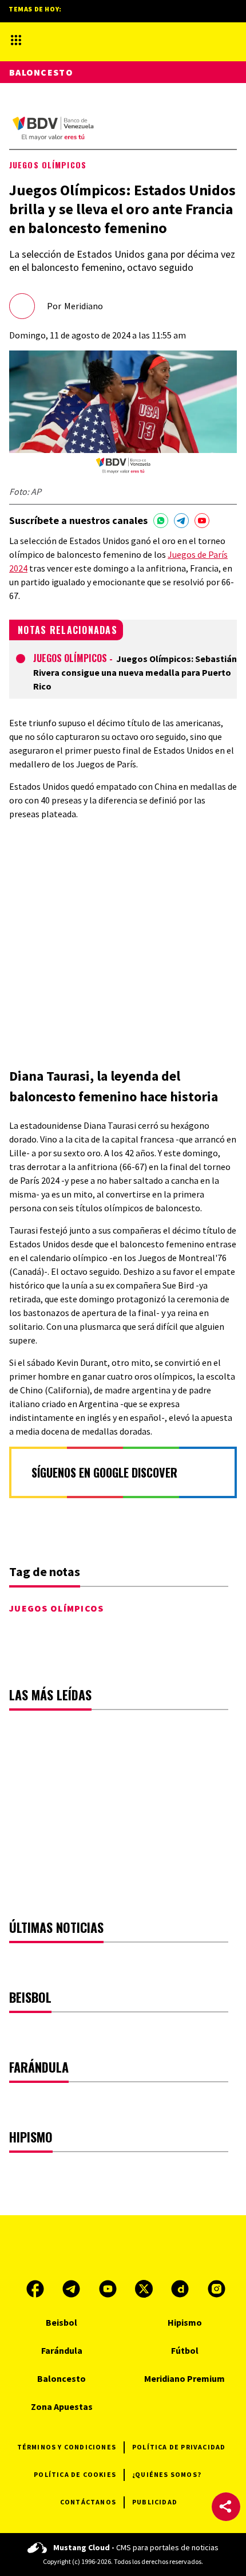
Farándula (62, 2350)
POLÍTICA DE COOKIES (75, 2474)
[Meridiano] (115, 40)
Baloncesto (41, 72)
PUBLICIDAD (155, 2502)
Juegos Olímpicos (48, 165)
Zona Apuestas (62, 2406)
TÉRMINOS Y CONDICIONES (67, 2447)
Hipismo (185, 2322)
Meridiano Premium (184, 2378)
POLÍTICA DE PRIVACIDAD (179, 2447)
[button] (226, 2507)
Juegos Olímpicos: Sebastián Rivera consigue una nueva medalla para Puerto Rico (135, 672)
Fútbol (185, 2350)
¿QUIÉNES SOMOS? (167, 2474)
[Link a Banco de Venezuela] (53, 129)
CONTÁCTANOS (88, 2502)
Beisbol (61, 2322)
